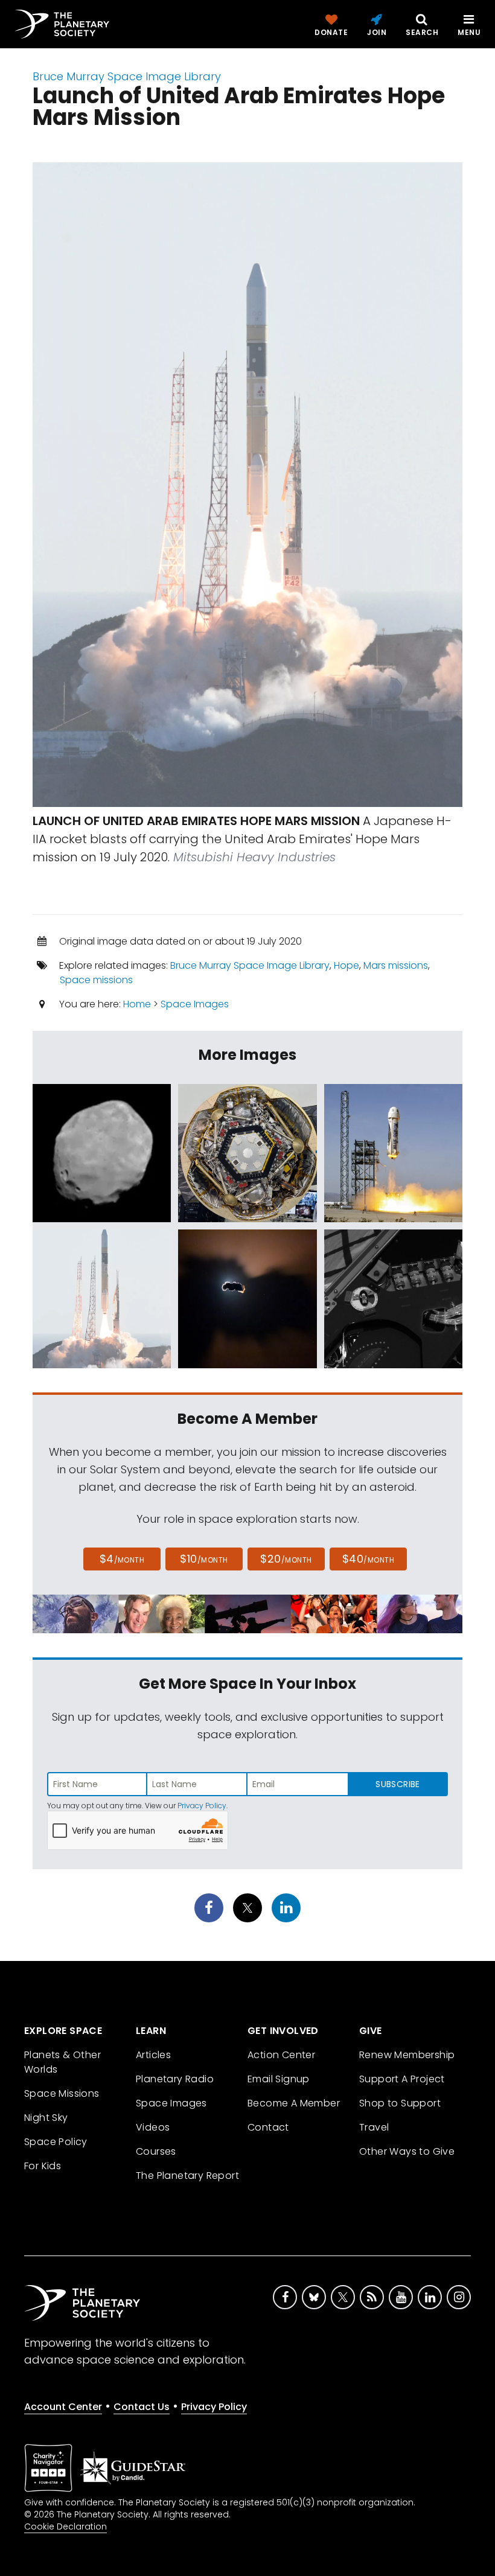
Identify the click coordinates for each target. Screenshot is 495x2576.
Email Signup (279, 2079)
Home (137, 1004)
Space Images (195, 1004)
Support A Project (402, 2079)
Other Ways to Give (407, 2151)
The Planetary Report (187, 2176)
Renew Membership (407, 2055)
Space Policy (56, 2142)
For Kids (43, 2166)
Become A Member (294, 2103)
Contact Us (142, 2407)
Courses (156, 2151)
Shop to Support (400, 2103)
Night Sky (46, 2118)
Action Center (281, 2055)
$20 (286, 1559)
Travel (374, 2127)
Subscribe (398, 1784)
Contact (268, 2127)
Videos (153, 2127)
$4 (122, 1559)
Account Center (63, 2407)
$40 (368, 1559)
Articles (153, 2055)
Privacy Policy (202, 1806)
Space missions (96, 980)
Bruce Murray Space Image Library (127, 76)
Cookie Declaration (65, 2527)
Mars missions (396, 965)
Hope (346, 965)
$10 (204, 1559)
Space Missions (62, 2093)
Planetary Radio (175, 2079)
